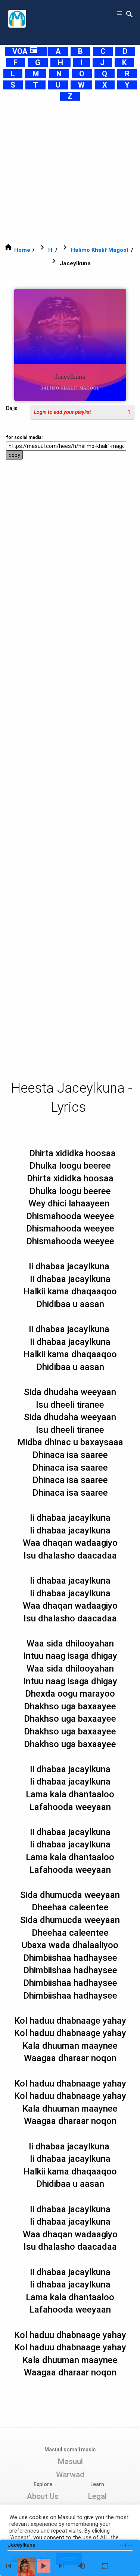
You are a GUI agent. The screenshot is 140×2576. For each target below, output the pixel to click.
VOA (25, 51)
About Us (43, 2496)
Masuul (70, 2461)
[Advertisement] (70, 172)
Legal (97, 2496)
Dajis (12, 408)
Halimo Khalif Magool (99, 250)
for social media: (24, 437)
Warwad (70, 2475)
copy (14, 455)
